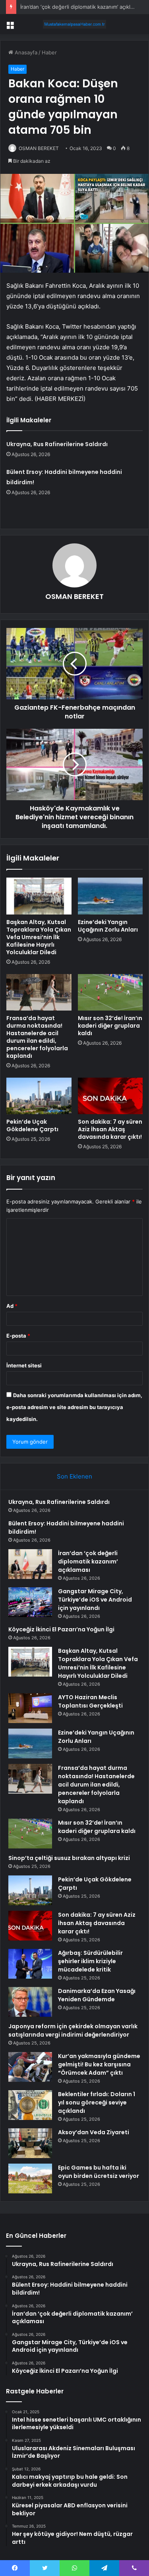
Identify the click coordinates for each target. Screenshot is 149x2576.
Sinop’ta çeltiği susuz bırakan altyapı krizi (69, 1858)
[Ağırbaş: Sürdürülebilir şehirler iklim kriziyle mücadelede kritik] (30, 1964)
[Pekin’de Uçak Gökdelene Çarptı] (39, 1096)
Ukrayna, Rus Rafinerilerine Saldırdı (57, 444)
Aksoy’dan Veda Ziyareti (94, 2132)
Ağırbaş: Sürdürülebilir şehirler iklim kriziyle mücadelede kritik (90, 1961)
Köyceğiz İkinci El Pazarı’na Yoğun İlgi (61, 1629)
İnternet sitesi (24, 1365)
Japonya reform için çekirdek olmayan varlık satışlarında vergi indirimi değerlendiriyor (73, 2030)
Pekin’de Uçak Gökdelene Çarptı (32, 1125)
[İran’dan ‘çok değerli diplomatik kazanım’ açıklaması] (30, 1564)
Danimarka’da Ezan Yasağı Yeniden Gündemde (97, 1995)
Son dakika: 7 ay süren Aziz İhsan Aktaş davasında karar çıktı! (110, 1129)
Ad (12, 1306)
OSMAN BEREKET (39, 148)
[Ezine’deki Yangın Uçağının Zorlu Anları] (110, 896)
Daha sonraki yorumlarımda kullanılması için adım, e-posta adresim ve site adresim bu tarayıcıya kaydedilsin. (74, 1407)
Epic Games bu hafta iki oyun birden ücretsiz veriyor (99, 2172)
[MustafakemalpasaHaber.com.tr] (75, 24)
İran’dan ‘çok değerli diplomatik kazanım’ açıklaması (82, 7)
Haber (49, 52)
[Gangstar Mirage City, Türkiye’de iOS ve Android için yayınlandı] (30, 1602)
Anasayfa (25, 52)
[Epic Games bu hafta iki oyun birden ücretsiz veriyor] (30, 2178)
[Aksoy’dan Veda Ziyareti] (30, 2143)
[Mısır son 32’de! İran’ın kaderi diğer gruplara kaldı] (110, 992)
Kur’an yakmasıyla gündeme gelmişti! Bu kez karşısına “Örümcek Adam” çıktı (99, 2064)
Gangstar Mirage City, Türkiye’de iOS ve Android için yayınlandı (95, 1600)
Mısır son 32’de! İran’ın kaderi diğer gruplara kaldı (110, 1026)
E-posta (18, 1336)
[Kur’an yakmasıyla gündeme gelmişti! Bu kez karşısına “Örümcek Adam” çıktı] (30, 2067)
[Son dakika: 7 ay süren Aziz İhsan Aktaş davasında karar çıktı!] (110, 1096)
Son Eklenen (74, 1476)
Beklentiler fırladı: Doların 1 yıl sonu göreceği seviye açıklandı (97, 2102)
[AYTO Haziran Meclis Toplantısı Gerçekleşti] (30, 1708)
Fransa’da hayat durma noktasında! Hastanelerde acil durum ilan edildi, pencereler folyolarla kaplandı (37, 1037)
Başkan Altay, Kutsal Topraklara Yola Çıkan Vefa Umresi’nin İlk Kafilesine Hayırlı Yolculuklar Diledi (39, 937)
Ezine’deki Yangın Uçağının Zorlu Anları (108, 926)
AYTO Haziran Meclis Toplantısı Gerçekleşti (90, 1701)
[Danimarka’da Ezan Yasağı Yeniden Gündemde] (30, 2002)
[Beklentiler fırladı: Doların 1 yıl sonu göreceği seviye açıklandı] (30, 2105)
